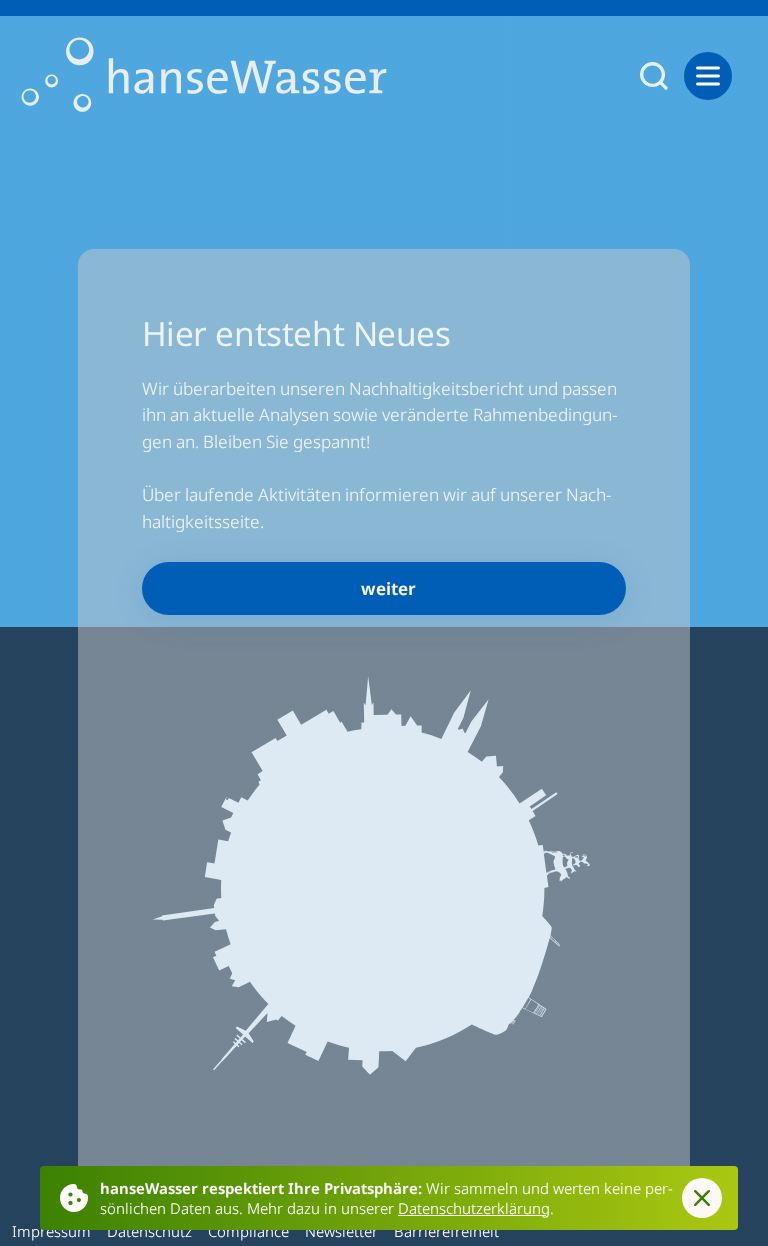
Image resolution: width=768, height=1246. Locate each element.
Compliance (248, 1231)
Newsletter (341, 1231)
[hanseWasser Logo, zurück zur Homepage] (204, 76)
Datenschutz (149, 1231)
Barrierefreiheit (446, 1231)
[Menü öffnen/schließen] (716, 76)
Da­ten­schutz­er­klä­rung (474, 1208)
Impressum (51, 1231)
